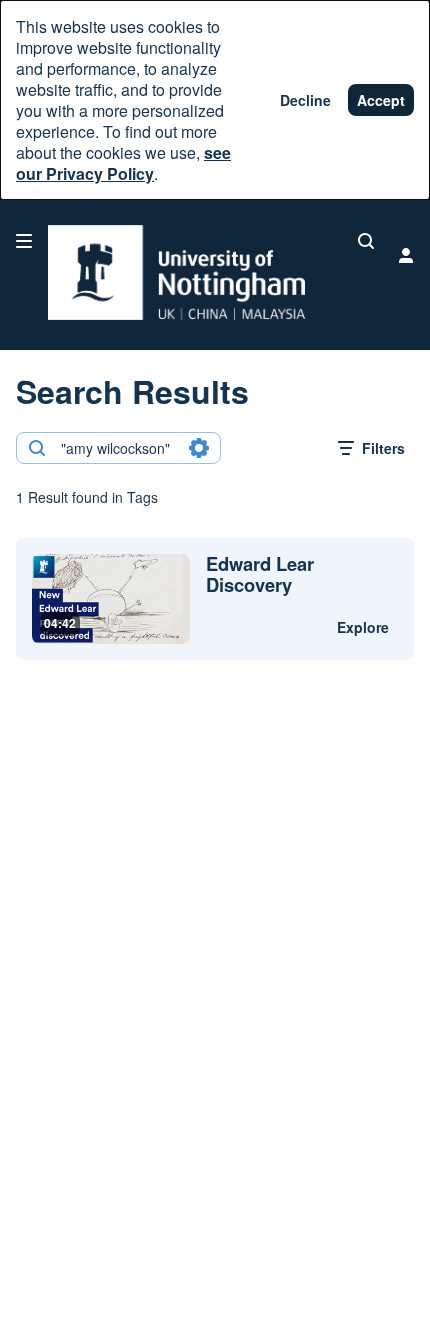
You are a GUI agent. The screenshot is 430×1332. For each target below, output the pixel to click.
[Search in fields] (199, 448)
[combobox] (117, 448)
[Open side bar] (24, 241)
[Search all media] (366, 241)
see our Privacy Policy (123, 163)
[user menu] (406, 255)
